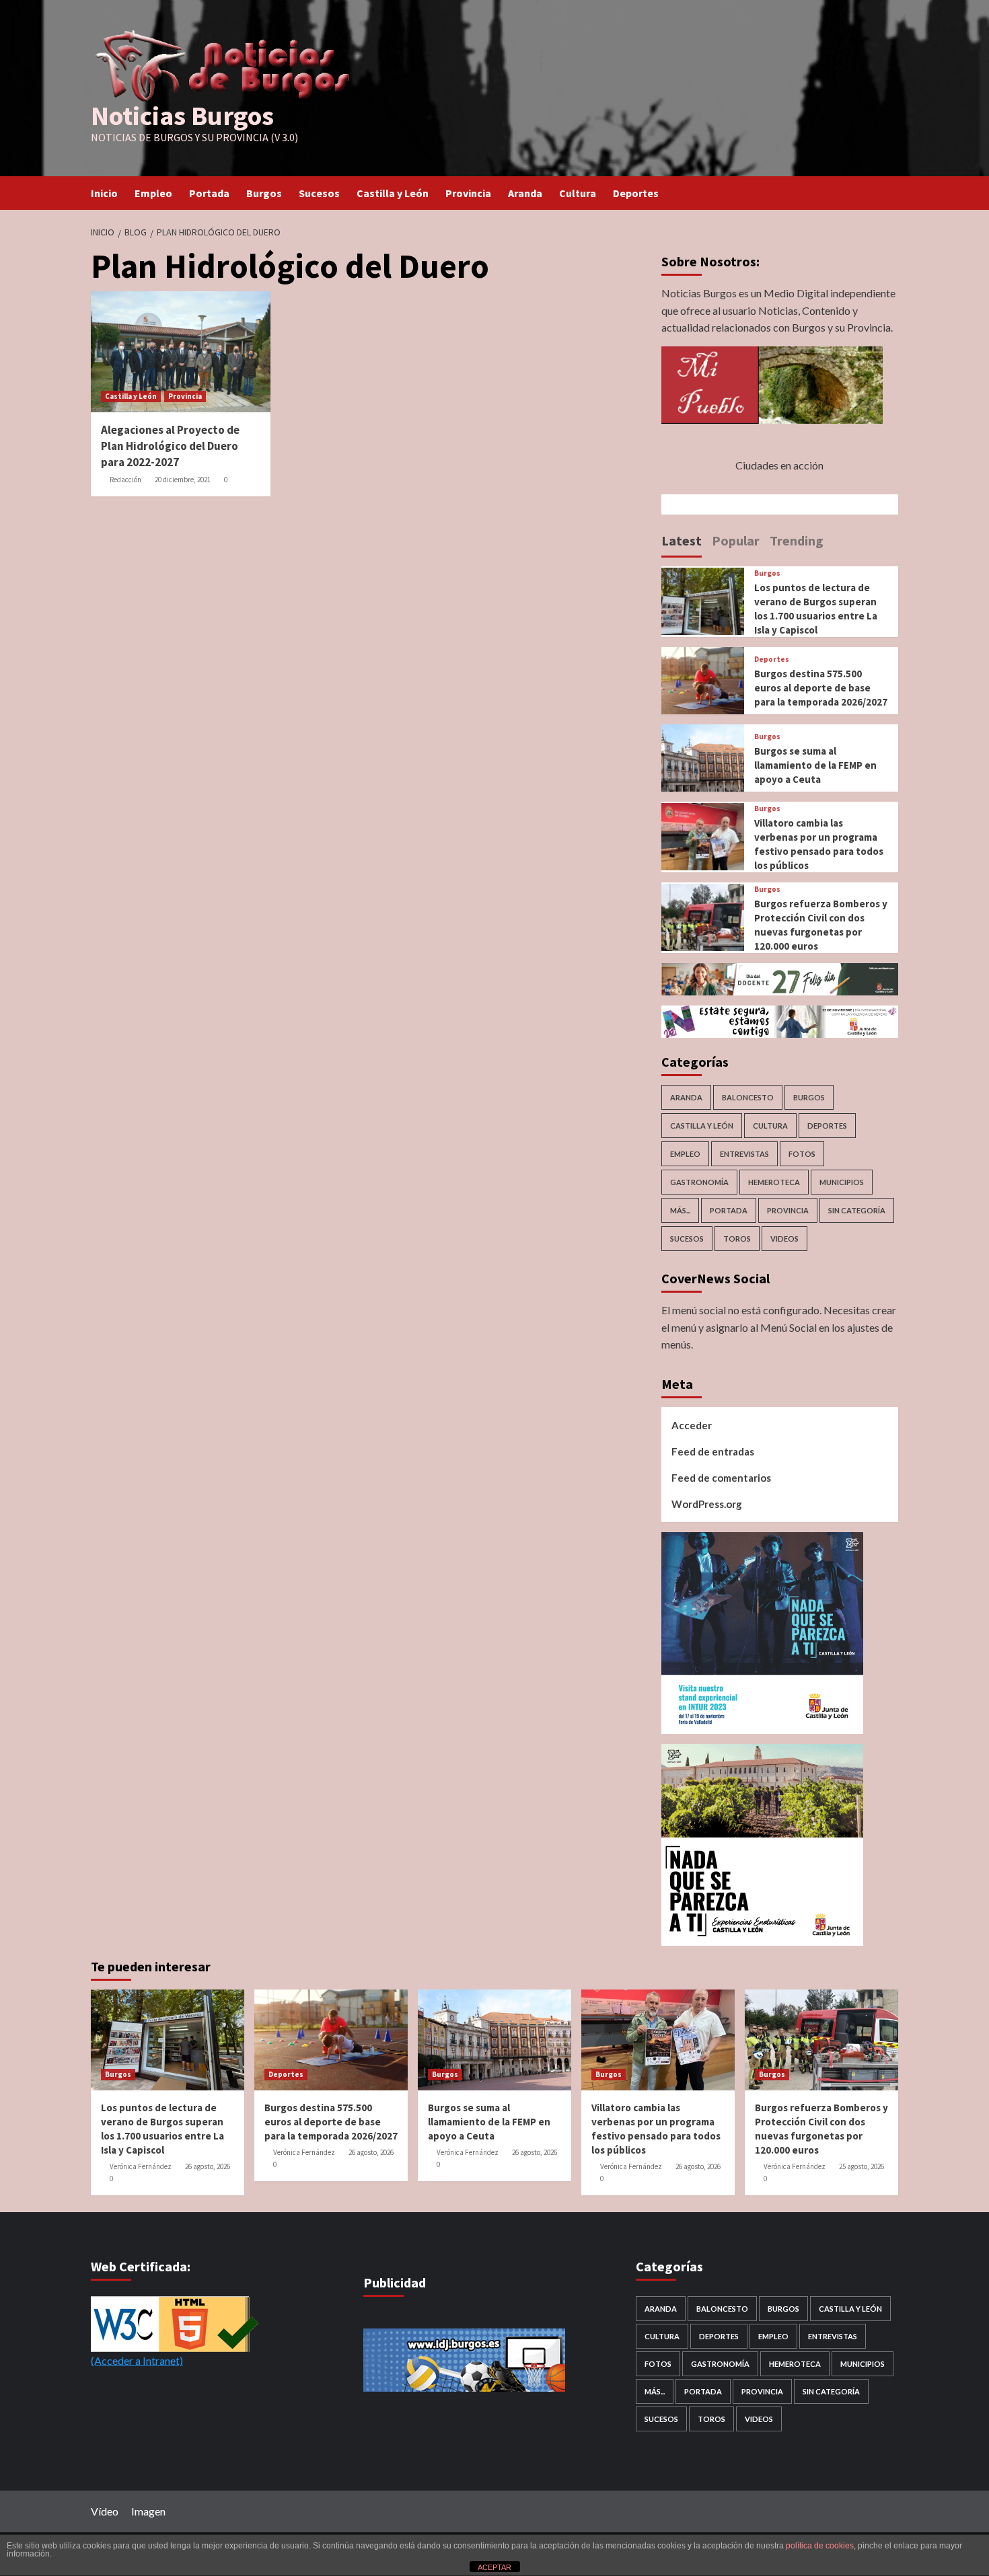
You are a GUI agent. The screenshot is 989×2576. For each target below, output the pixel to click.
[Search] (890, 193)
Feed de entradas (713, 1451)
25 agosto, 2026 (862, 2166)
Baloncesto (748, 1097)
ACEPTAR (494, 2567)
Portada (209, 193)
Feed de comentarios (721, 1478)
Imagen (148, 2511)
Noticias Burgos (182, 116)
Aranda (525, 193)
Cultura (578, 193)
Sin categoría (857, 1210)
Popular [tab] (736, 540)
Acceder (692, 1425)
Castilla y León (393, 193)
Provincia (468, 193)
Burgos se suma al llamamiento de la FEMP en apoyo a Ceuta (815, 765)
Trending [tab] (797, 540)
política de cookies (820, 2546)
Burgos (264, 193)
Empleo (153, 193)
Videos (784, 1239)
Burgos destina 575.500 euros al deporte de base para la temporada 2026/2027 (821, 688)
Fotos (802, 1154)
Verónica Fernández (141, 2166)
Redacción (125, 480)
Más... (680, 1210)
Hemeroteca (774, 1182)
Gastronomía (699, 1182)
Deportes (636, 193)
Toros (737, 1239)
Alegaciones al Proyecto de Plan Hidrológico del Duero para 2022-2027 (170, 446)
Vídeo (105, 2511)
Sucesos (319, 193)
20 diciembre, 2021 (183, 480)
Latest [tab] (682, 540)
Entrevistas (744, 1154)
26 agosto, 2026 (208, 2166)
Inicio (104, 193)
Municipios (842, 1182)
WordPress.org (707, 1504)
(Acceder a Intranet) (137, 2360)
